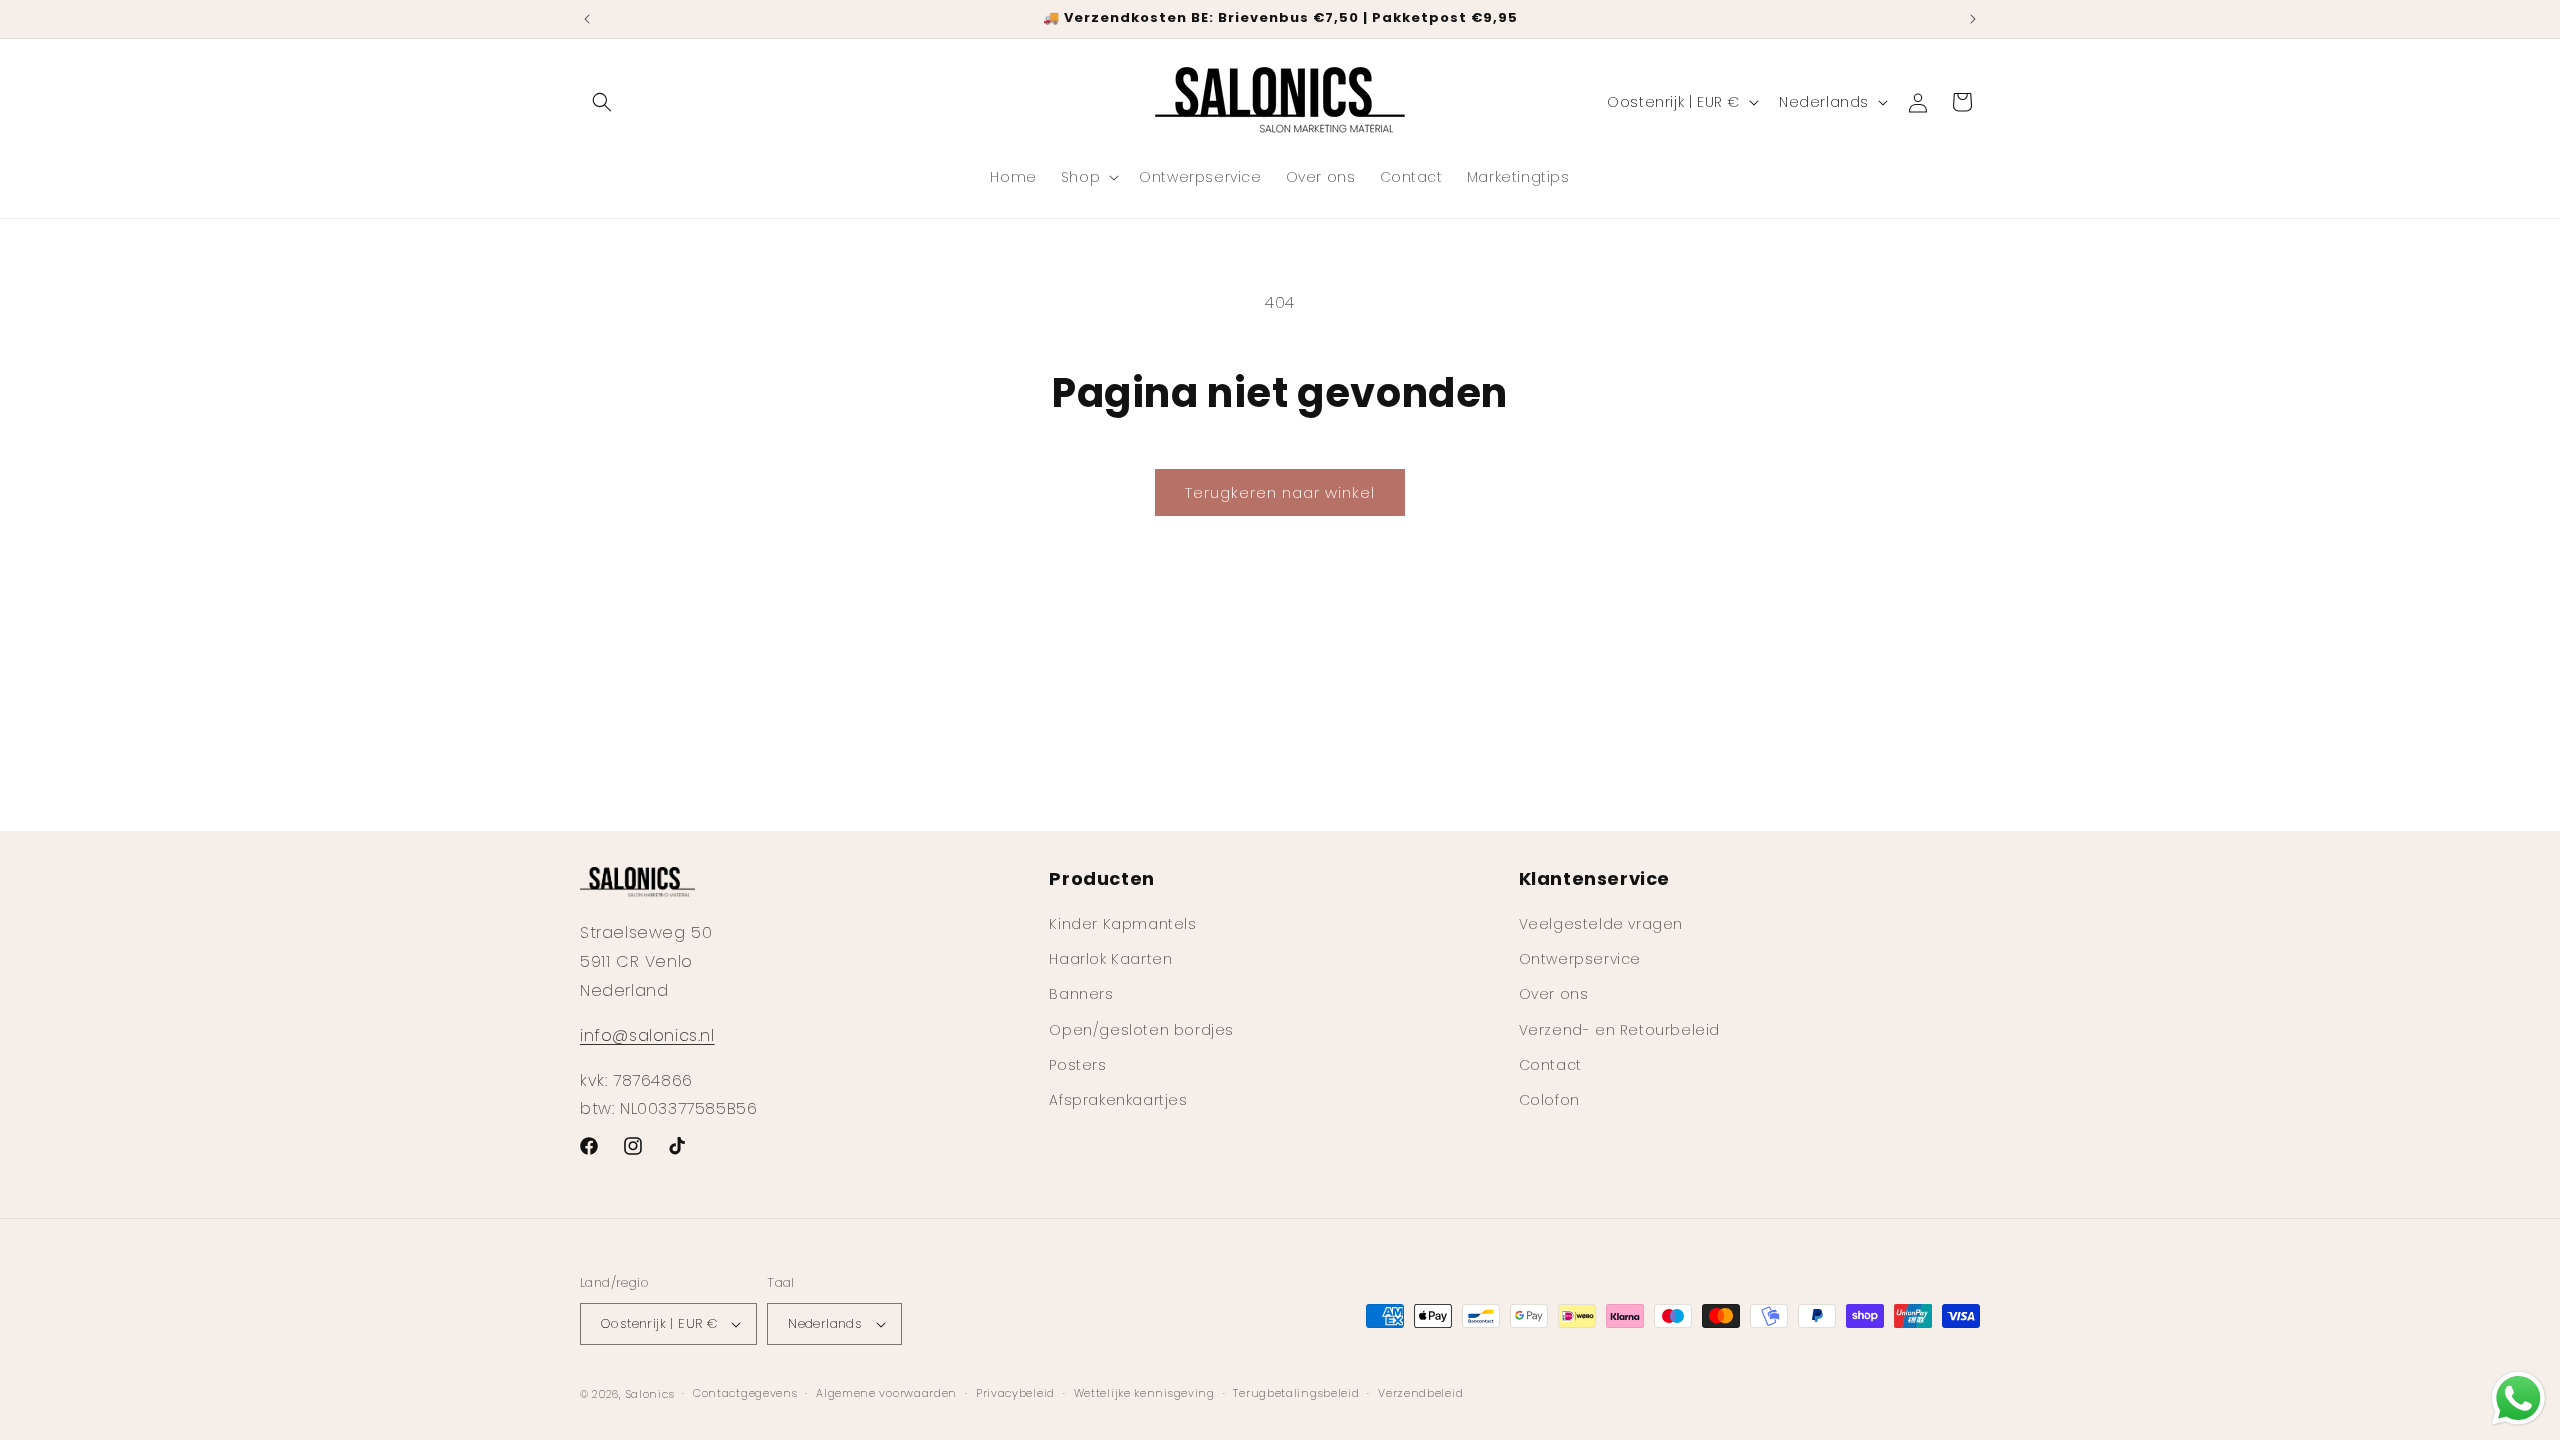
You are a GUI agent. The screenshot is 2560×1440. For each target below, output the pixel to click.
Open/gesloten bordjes (1141, 1030)
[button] (602, 102)
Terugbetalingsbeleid (1296, 1393)
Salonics (650, 1394)
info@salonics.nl (647, 1035)
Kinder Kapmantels (1122, 924)
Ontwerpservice (1580, 959)
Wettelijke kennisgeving (1144, 1393)
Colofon (1549, 1100)
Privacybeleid (1015, 1393)
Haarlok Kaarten (1110, 959)
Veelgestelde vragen (1601, 924)
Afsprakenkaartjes (1118, 1100)
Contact (1550, 1065)
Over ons (1554, 994)
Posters (1077, 1065)
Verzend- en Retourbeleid (1619, 1030)
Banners (1081, 994)
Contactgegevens (745, 1393)
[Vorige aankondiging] (587, 19)
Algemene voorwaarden (886, 1393)
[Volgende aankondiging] (1973, 19)
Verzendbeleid (1420, 1393)
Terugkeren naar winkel (1280, 492)
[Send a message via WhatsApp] (2518, 1398)
